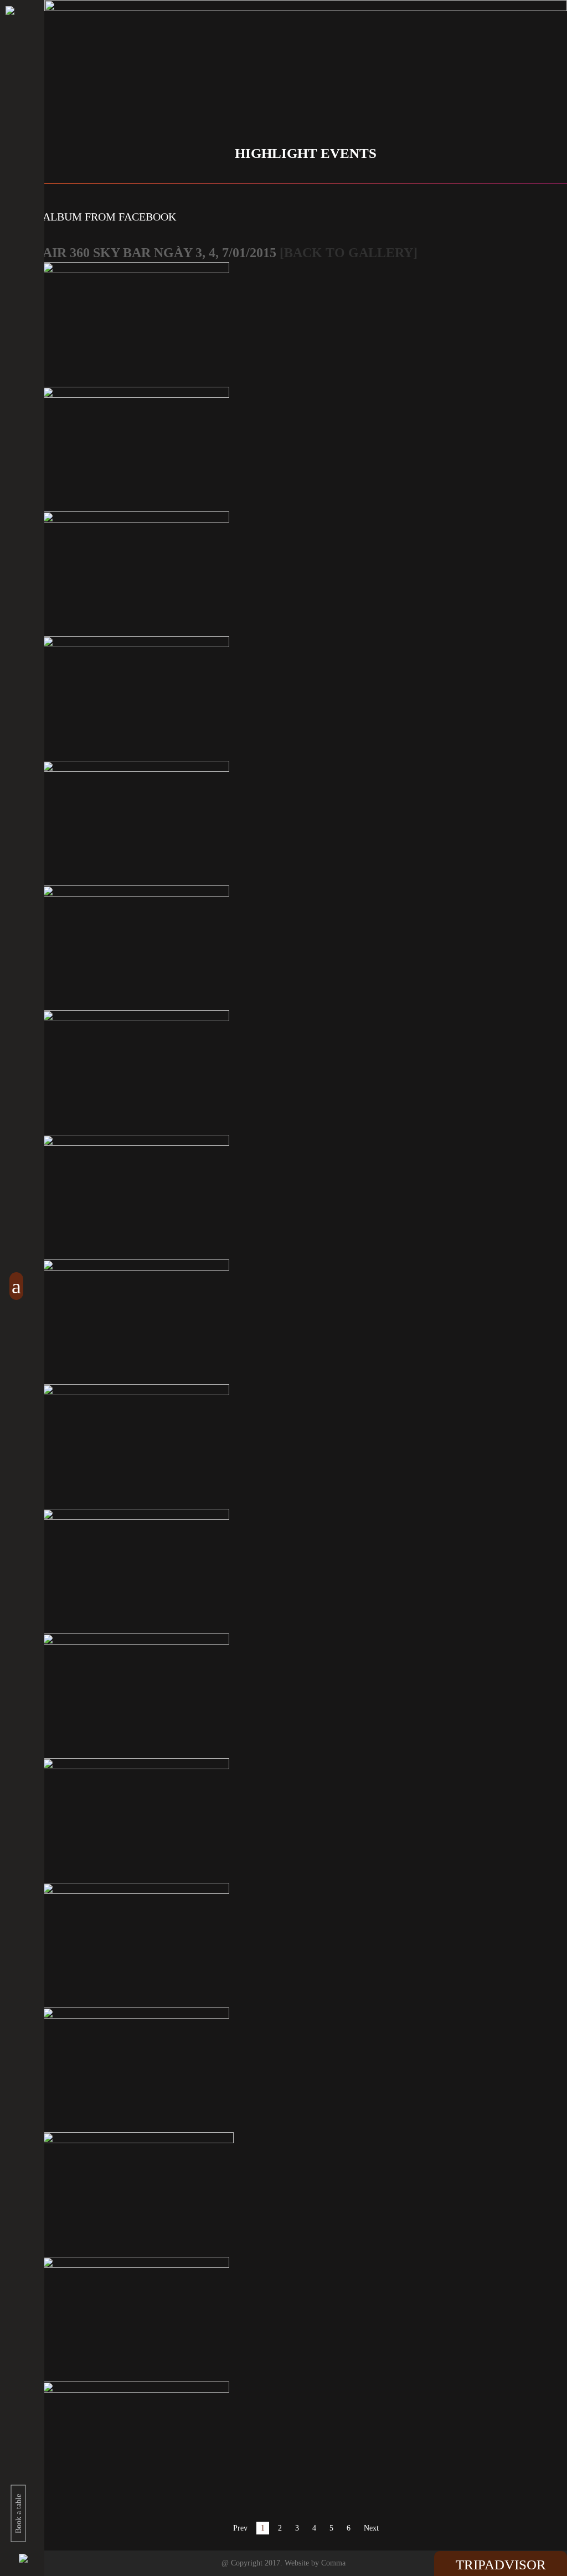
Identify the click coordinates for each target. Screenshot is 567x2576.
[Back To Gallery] (349, 253)
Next (371, 2528)
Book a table (19, 2514)
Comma (333, 2563)
